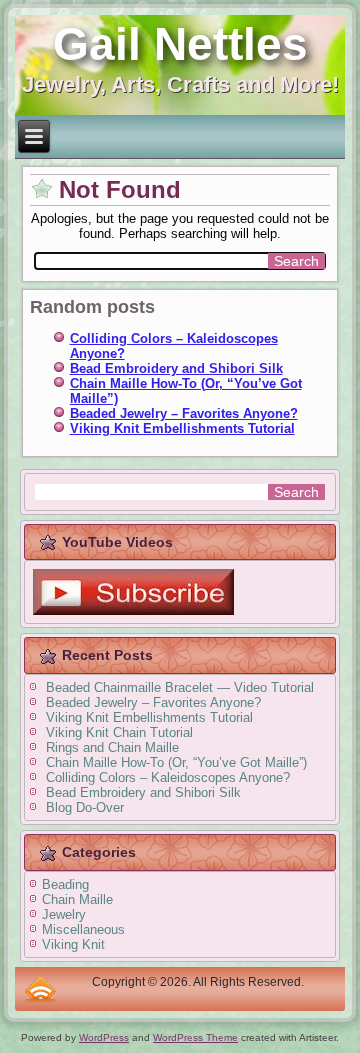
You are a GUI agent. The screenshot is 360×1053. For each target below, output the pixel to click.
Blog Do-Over (85, 807)
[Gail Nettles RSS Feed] (40, 989)
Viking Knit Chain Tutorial (119, 732)
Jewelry (64, 914)
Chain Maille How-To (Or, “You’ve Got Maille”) (176, 762)
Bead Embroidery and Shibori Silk (176, 368)
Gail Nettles (180, 44)
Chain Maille (77, 899)
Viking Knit (73, 944)
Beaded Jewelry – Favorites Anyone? (184, 413)
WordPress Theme (195, 1037)
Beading (65, 884)
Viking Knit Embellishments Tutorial (182, 428)
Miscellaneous (83, 929)
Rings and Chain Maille (112, 747)
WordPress (104, 1037)
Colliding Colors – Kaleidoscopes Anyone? (168, 777)
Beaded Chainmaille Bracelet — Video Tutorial (180, 687)
